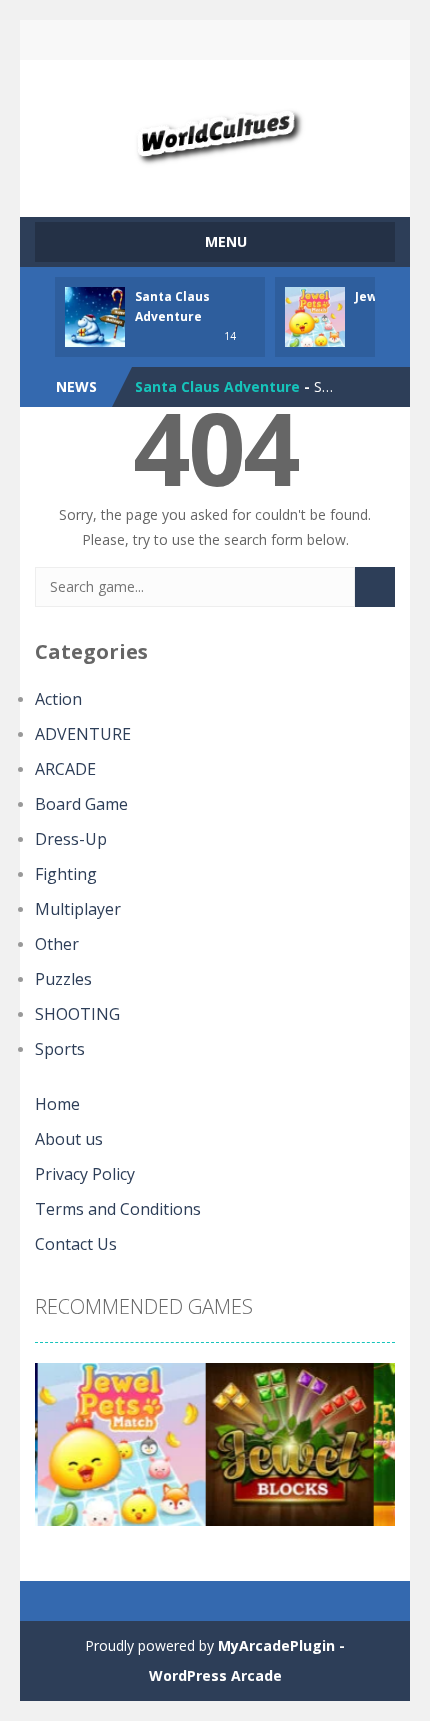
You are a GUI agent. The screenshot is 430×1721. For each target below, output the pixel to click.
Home (57, 1104)
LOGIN (130, 40)
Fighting (66, 874)
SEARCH (215, 40)
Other (57, 944)
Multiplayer (78, 909)
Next (369, 1452)
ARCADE (65, 769)
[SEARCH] (375, 587)
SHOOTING (77, 1014)
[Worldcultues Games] (215, 129)
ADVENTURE (83, 734)
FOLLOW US (300, 40)
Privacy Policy (85, 1174)
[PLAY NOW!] (95, 315)
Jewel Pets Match (198, 399)
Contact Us (76, 1244)
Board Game (81, 804)
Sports (60, 1049)
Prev (61, 1452)
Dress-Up (71, 839)
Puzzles (63, 979)
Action (58, 699)
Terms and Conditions (118, 1209)
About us (69, 1139)
